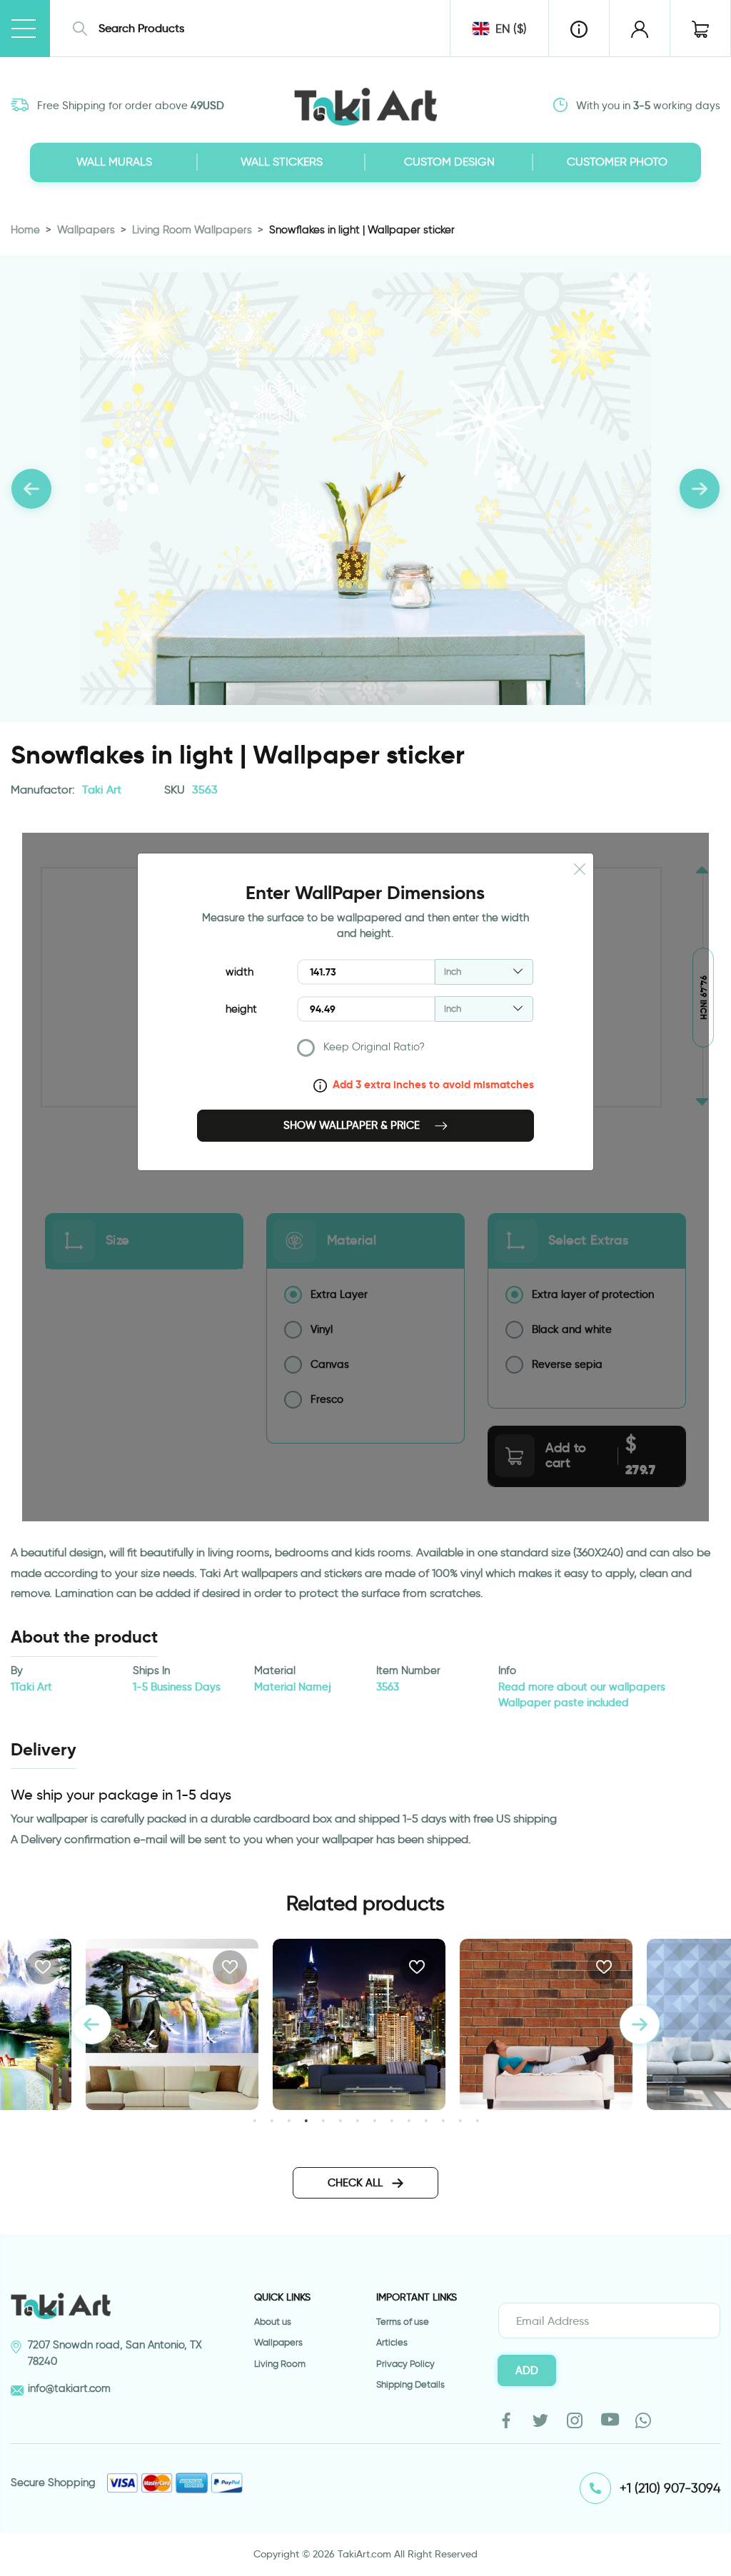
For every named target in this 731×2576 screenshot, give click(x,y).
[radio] (415, 1051)
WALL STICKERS (282, 162)
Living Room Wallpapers (192, 230)
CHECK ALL (357, 2183)
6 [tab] (340, 2120)
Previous (91, 2024)
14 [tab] (477, 2120)
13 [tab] (460, 2120)
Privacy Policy (405, 2364)
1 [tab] (254, 2120)
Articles (392, 2342)
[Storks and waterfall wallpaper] (172, 2024)
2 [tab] (272, 2120)
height (241, 1009)
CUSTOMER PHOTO (617, 162)
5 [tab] (323, 2120)
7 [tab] (357, 2120)
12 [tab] (443, 2120)
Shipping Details (410, 2384)
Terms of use (403, 2322)
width (240, 972)
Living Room (280, 2364)
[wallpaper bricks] (546, 2024)
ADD (527, 2370)
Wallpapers (86, 230)
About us (273, 2322)
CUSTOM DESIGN (449, 162)
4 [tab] (306, 2120)
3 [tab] (289, 2120)
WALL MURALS (114, 162)
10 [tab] (409, 2120)
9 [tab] (392, 2120)
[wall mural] (359, 2024)
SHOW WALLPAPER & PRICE (353, 1125)
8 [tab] (374, 2120)
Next (640, 2024)
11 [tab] (426, 2120)
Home (25, 230)
